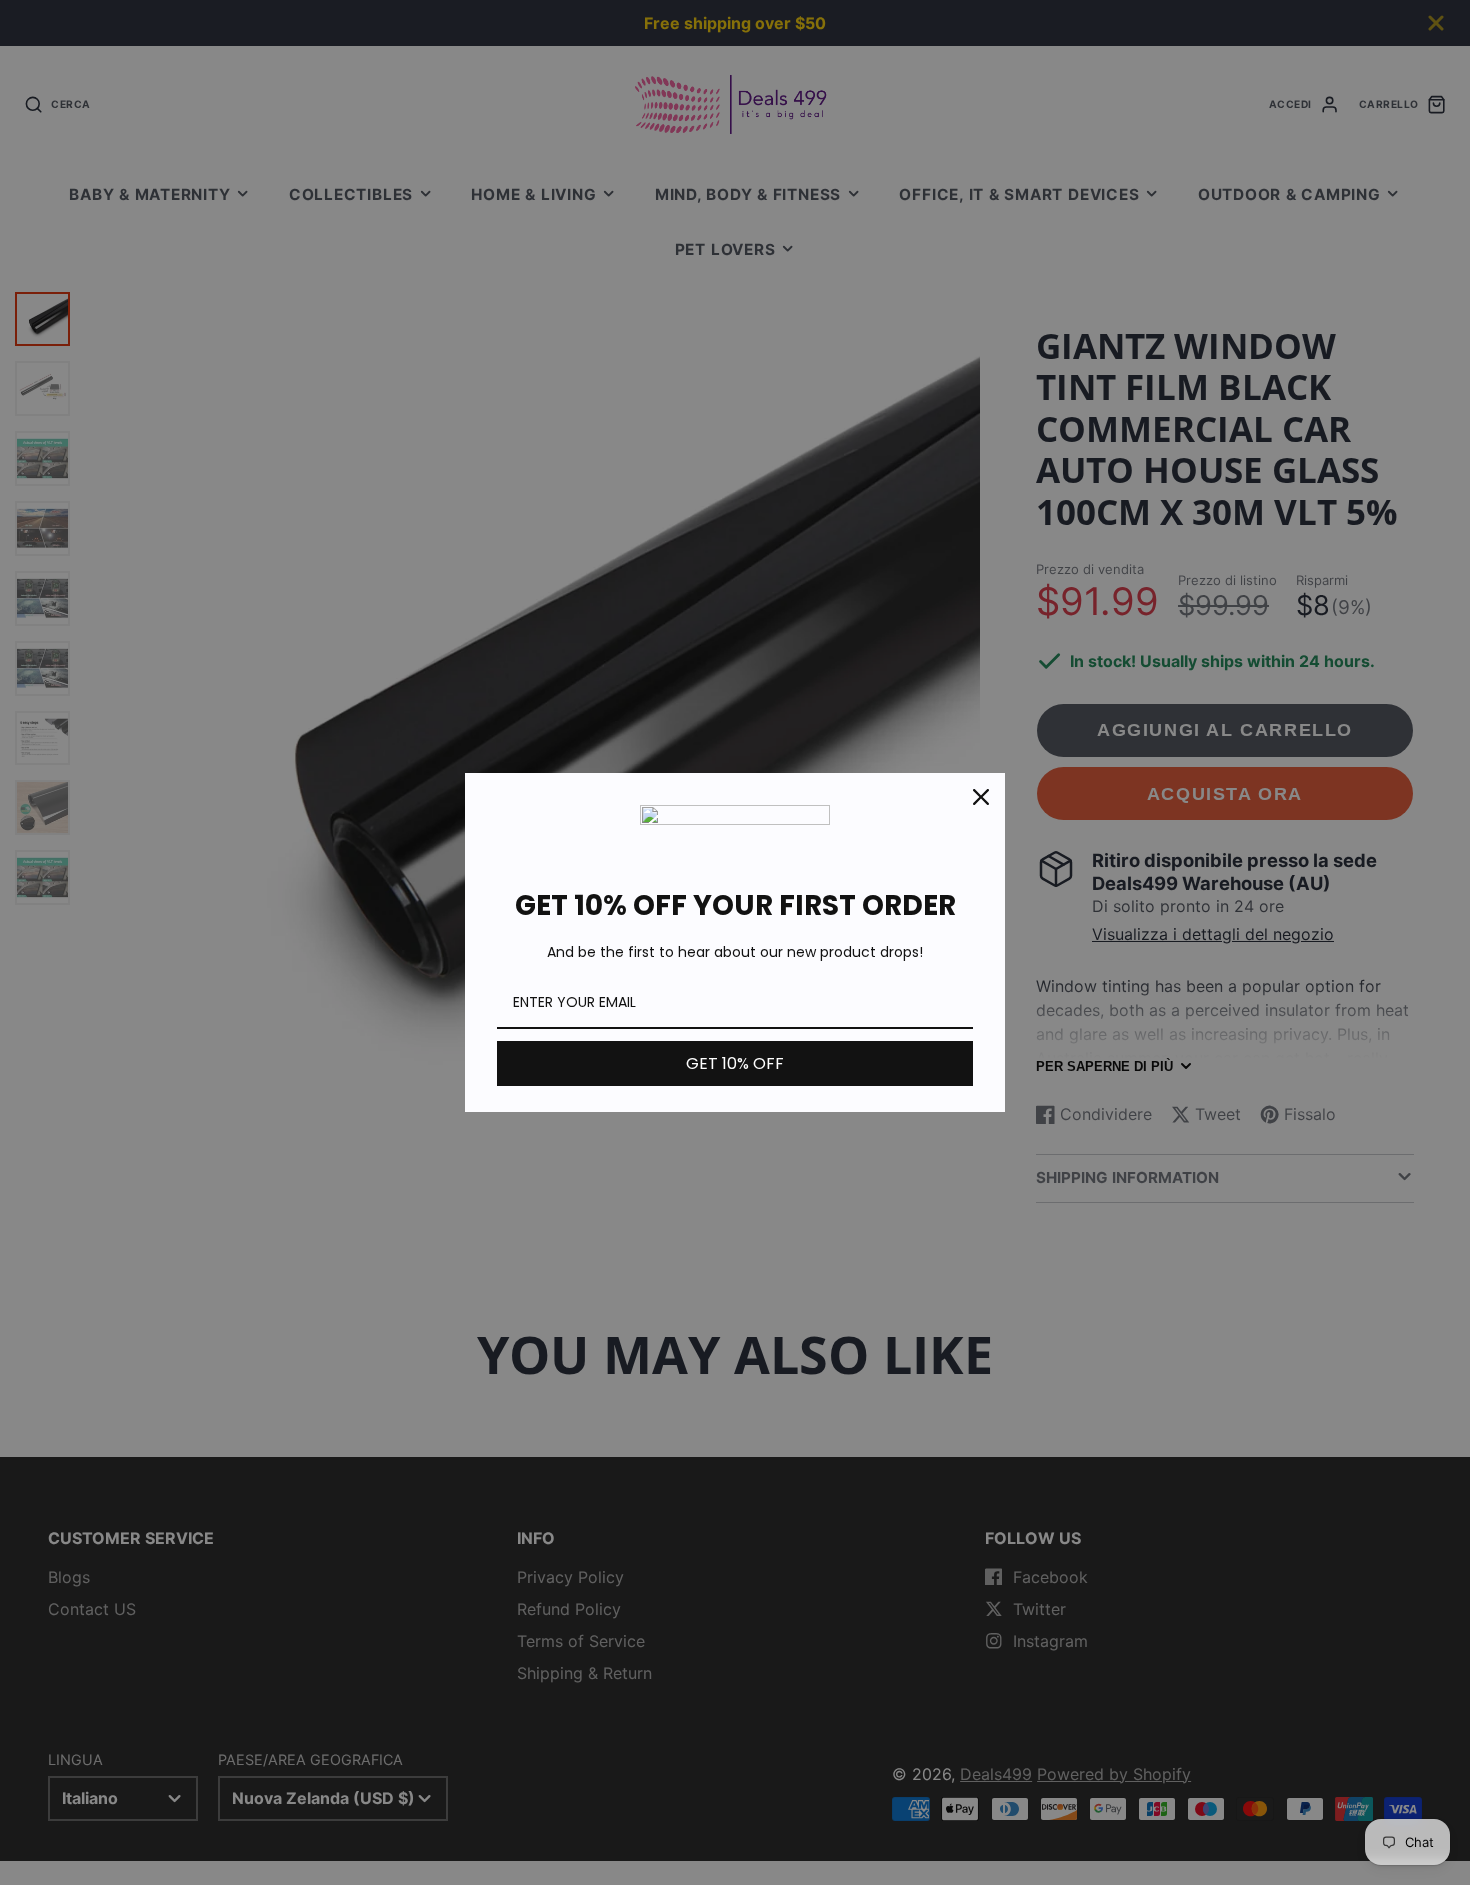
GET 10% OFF (735, 1063)
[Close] (981, 797)
